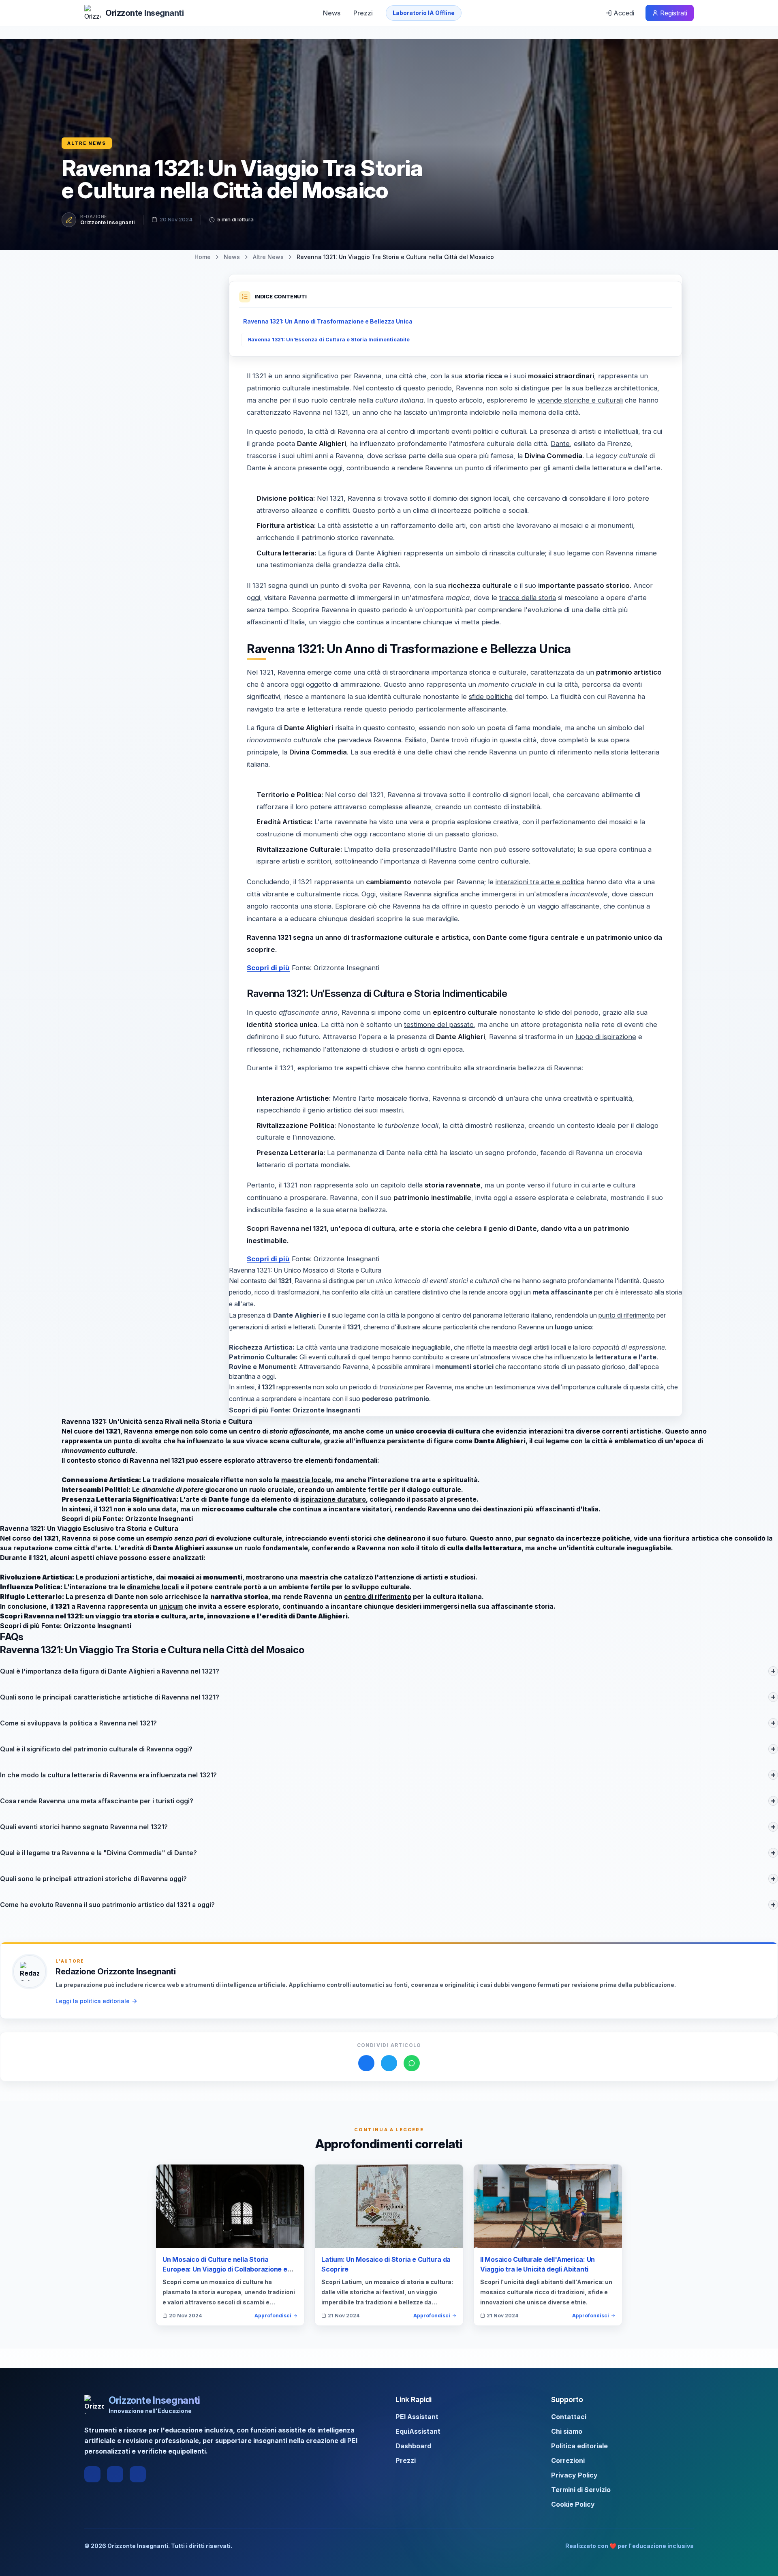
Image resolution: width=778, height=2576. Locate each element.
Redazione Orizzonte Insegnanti (115, 1972)
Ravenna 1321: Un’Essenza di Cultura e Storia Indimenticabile (329, 340)
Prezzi (363, 13)
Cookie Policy (573, 2504)
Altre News (87, 143)
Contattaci (569, 2417)
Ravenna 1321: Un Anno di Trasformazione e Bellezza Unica (328, 321)
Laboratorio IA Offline (424, 13)
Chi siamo (567, 2431)
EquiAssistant (418, 2431)
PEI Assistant (417, 2417)
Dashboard (413, 2446)
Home (203, 257)
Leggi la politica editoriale (93, 2001)
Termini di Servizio (581, 2490)
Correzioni (568, 2460)
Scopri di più (268, 968)
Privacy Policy (574, 2475)
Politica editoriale (579, 2446)
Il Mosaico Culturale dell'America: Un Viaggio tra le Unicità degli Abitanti (538, 2264)
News (332, 13)
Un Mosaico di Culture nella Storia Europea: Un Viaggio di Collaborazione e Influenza (225, 2269)
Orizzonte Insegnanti (108, 222)
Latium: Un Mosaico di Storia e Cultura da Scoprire (386, 2264)
